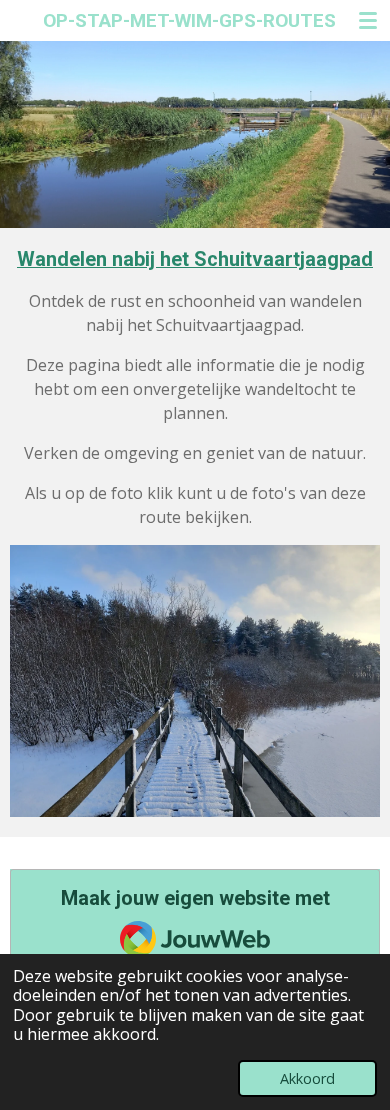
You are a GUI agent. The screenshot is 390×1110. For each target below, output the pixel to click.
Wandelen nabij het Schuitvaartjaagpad (195, 259)
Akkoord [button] (307, 1078)
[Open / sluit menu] (368, 20)
